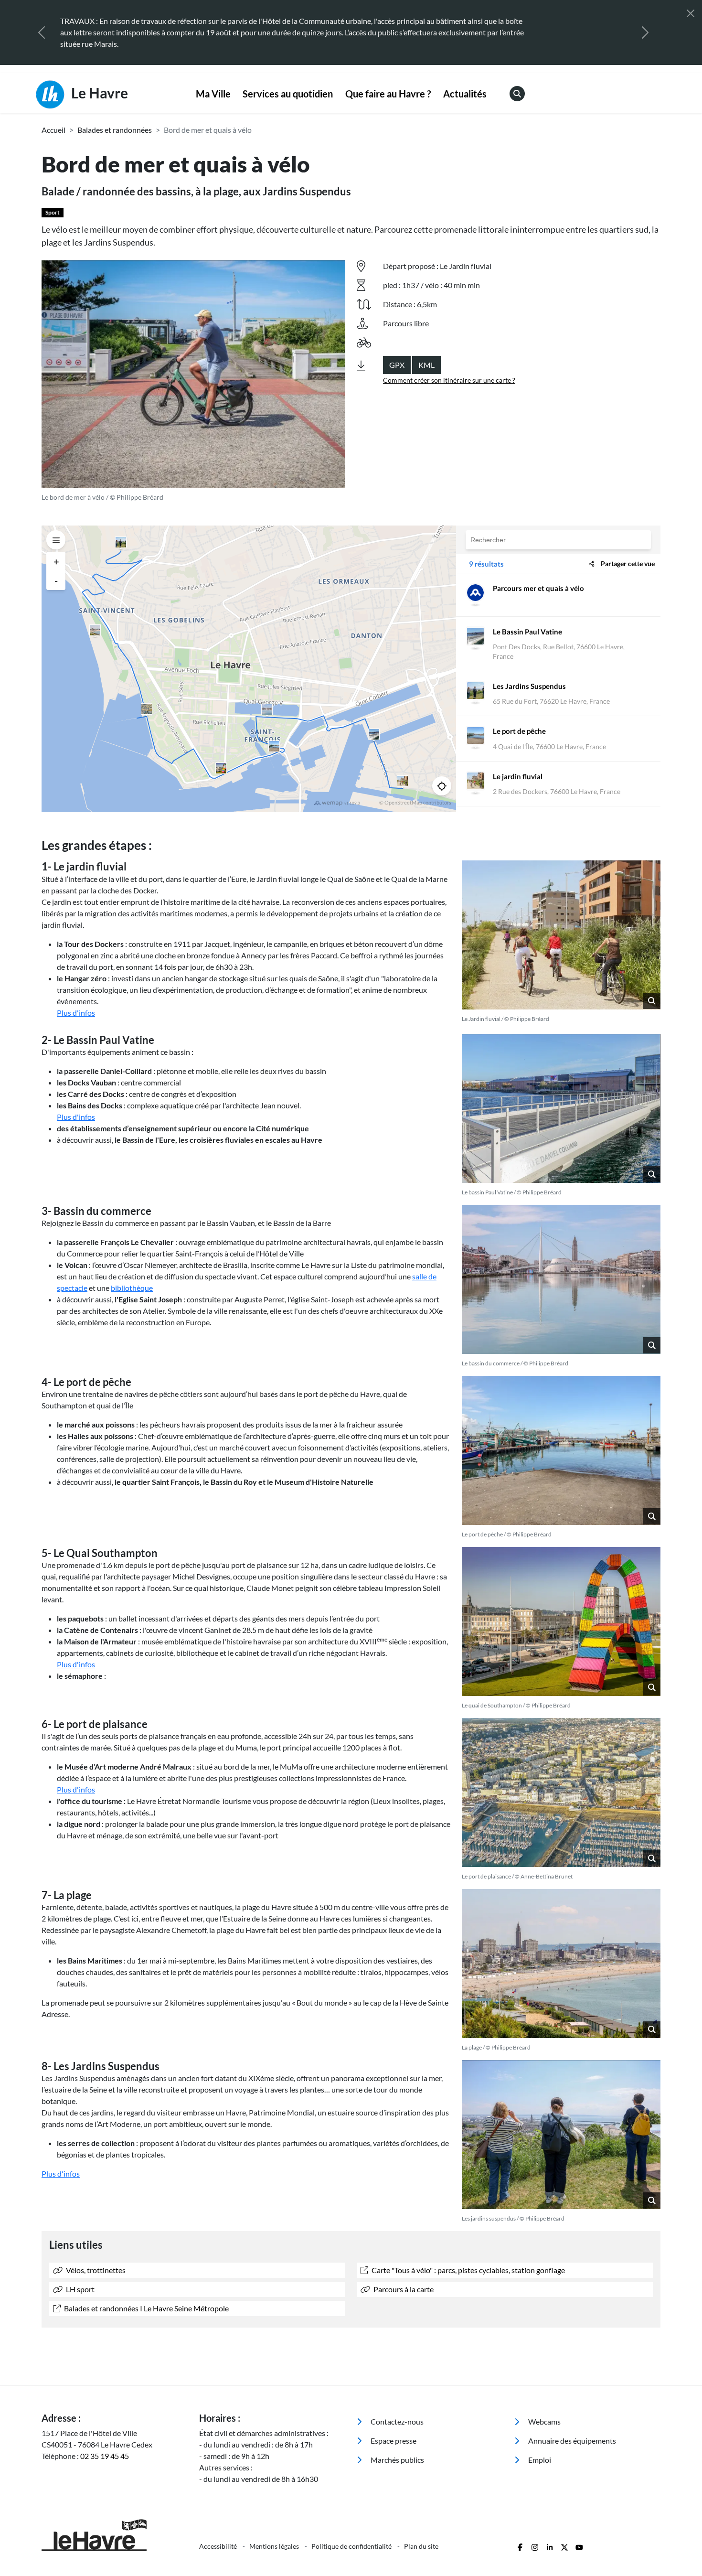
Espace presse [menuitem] (393, 2441)
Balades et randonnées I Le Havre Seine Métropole (146, 2308)
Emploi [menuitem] (539, 2460)
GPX (397, 365)
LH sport (80, 2289)
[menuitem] (213, 94)
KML (426, 365)
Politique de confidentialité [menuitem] (352, 2546)
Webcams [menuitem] (544, 2421)
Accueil (53, 130)
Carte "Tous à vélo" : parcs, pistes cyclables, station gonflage (468, 2270)
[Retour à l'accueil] (115, 2535)
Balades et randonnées (115, 130)
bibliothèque (132, 1288)
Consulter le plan (569, 21)
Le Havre (98, 93)
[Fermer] (691, 13)
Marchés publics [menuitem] (397, 2460)
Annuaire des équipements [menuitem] (571, 2441)
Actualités (465, 94)
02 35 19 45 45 (105, 2456)
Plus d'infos (76, 1013)
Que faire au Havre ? (388, 94)
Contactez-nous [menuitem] (396, 2421)
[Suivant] (645, 32)
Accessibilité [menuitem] (219, 2546)
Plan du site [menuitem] (421, 2546)
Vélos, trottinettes (95, 2270)
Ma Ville (213, 94)
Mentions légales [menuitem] (275, 2546)
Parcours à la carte (403, 2289)
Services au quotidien (288, 94)
